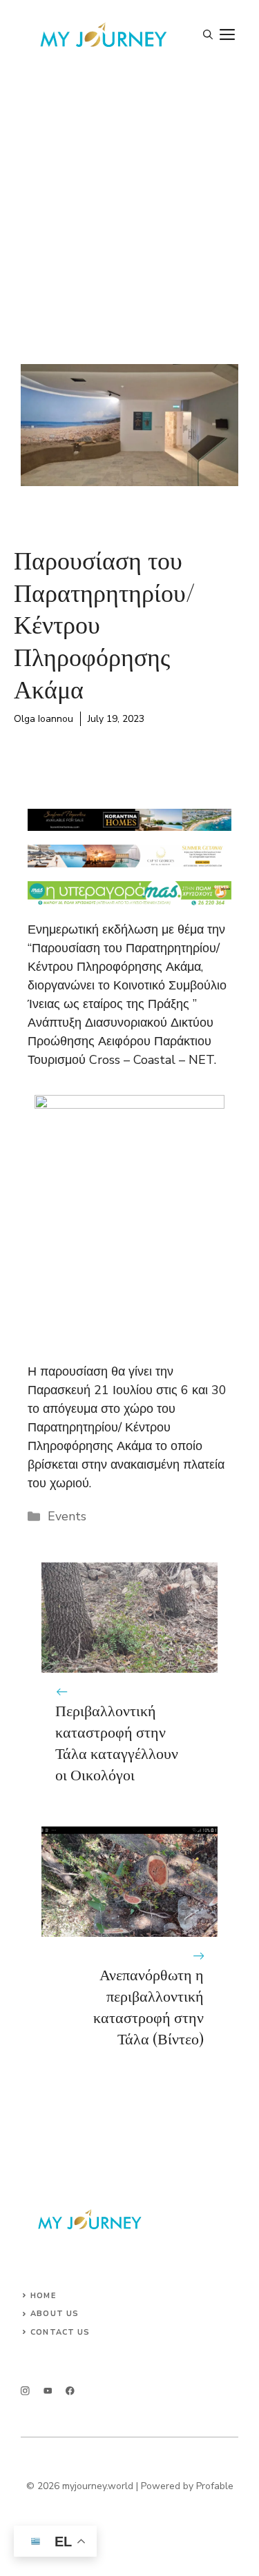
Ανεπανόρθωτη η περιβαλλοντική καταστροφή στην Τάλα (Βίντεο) (148, 2006)
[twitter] (48, 2391)
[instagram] (25, 2391)
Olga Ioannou (44, 719)
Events (67, 1516)
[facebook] (70, 2391)
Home (43, 2296)
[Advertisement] (129, 207)
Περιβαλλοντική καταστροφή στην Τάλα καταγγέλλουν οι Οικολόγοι (117, 1742)
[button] (208, 35)
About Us (55, 2314)
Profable (215, 2486)
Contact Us (60, 2332)
